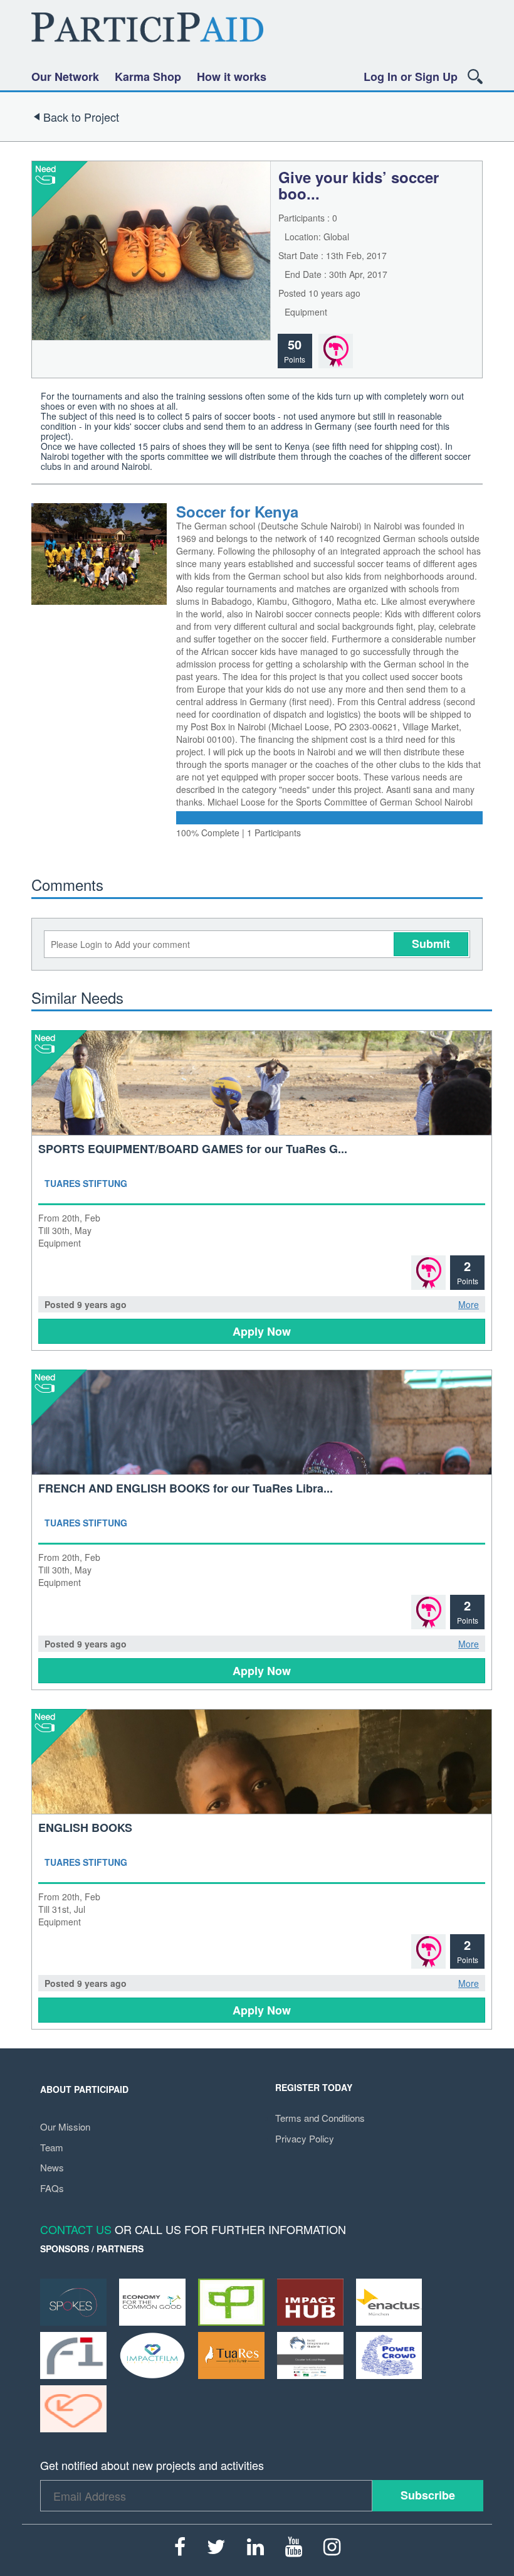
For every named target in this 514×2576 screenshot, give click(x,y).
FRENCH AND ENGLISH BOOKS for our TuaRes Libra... (186, 1488)
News (52, 2167)
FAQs (52, 2188)
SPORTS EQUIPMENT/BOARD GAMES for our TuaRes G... (193, 1149)
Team (52, 2147)
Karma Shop (148, 77)
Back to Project (81, 117)
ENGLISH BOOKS (85, 1828)
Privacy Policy (305, 2138)
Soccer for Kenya (237, 511)
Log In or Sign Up (411, 77)
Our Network (65, 77)
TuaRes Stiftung (86, 1183)
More (469, 1304)
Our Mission (65, 2126)
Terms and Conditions (320, 2118)
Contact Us (76, 2229)
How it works (232, 77)
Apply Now (262, 1331)
